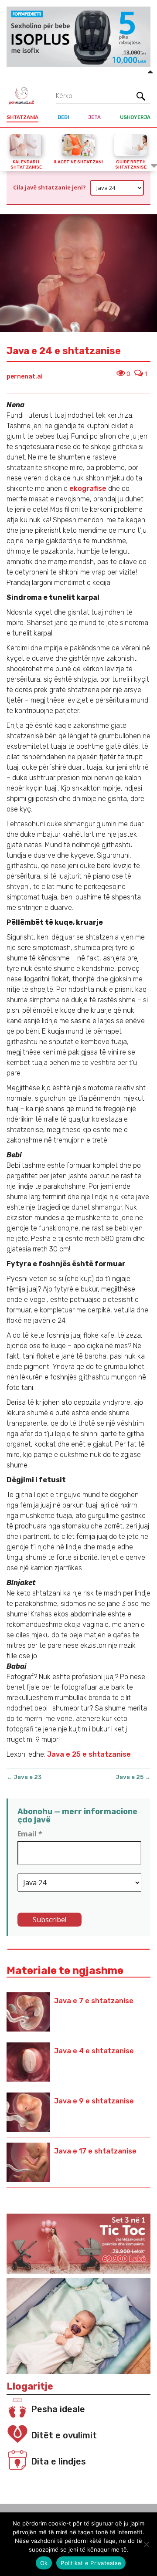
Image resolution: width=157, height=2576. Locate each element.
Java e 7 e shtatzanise (94, 2001)
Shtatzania (22, 117)
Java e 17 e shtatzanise (95, 2151)
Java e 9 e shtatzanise (94, 2101)
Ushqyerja (135, 117)
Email (30, 1834)
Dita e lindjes (58, 2461)
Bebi (63, 117)
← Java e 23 (24, 1777)
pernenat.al (25, 377)
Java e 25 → (133, 1777)
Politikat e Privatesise (91, 2563)
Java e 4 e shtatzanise (94, 2051)
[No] (146, 2544)
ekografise (88, 488)
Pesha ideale (58, 2409)
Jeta (94, 117)
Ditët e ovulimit (64, 2435)
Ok (44, 2563)
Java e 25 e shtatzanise (88, 1754)
